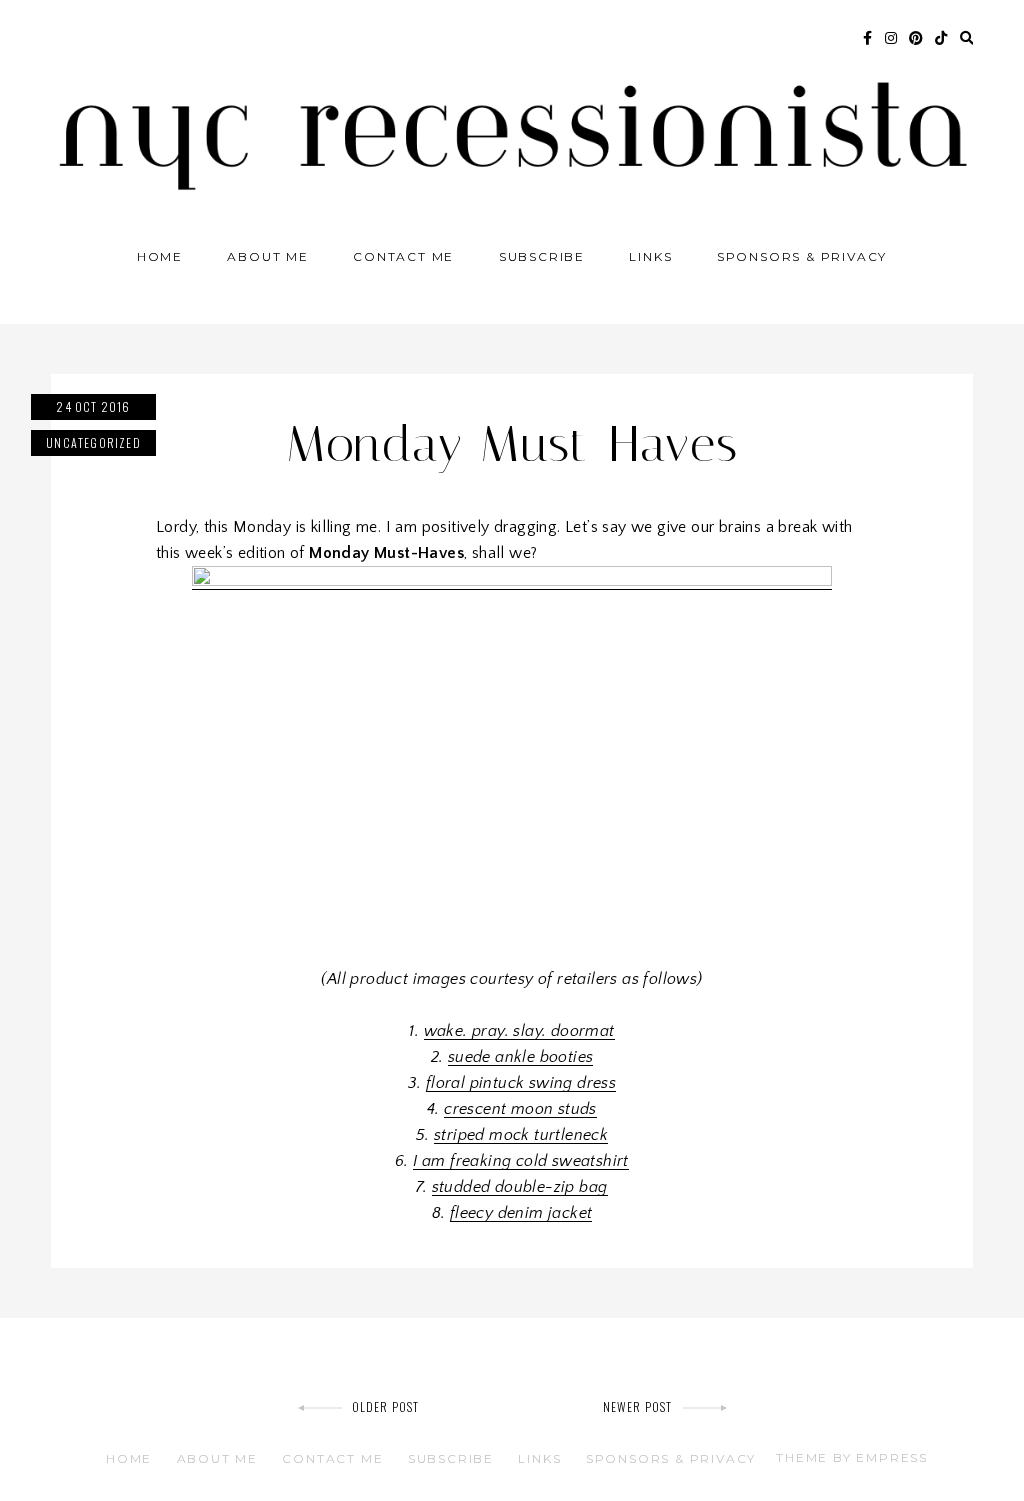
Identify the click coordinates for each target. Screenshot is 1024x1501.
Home (160, 256)
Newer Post (638, 1406)
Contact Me (403, 256)
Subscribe (542, 256)
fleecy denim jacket (521, 1213)
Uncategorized (93, 442)
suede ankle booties (521, 1057)
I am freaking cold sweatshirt (521, 1161)
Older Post (386, 1406)
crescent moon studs (520, 1109)
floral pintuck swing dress (521, 1083)
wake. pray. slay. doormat (519, 1031)
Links (650, 256)
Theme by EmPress (852, 1457)
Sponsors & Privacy (802, 256)
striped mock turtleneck (521, 1135)
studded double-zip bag (520, 1187)
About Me (267, 256)
